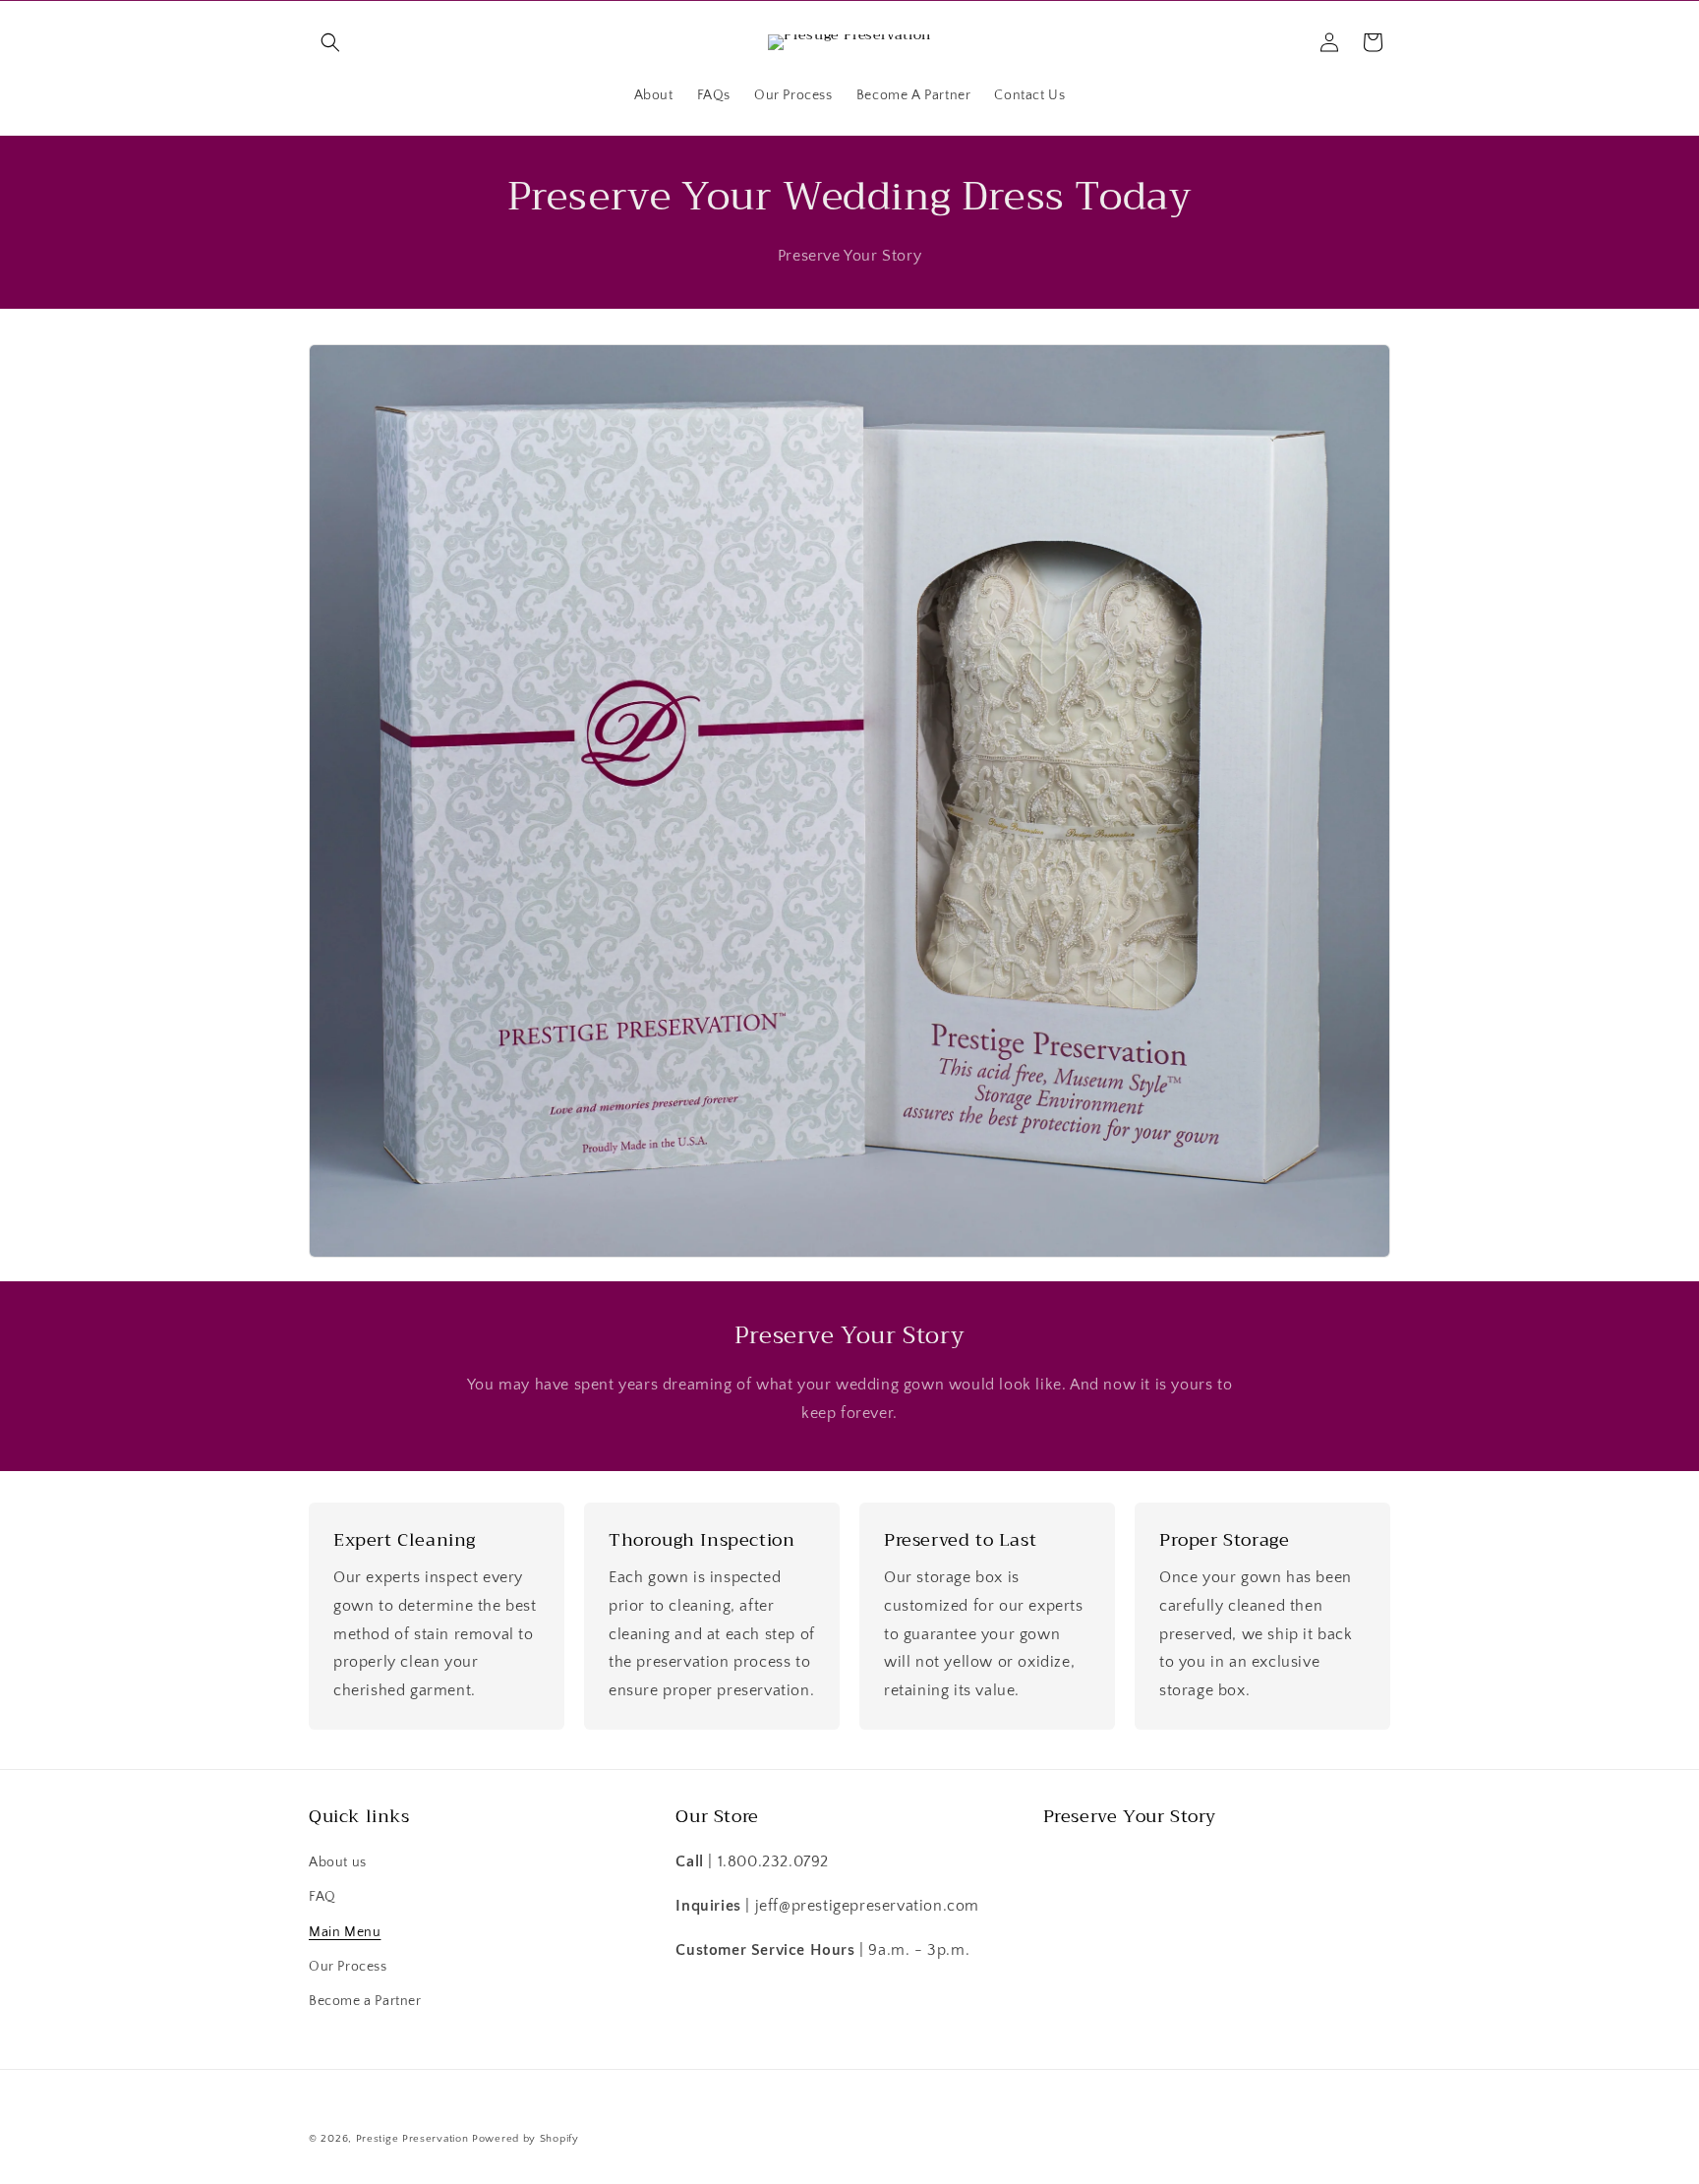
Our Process (348, 1967)
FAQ (322, 1898)
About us (338, 1863)
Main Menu (345, 1932)
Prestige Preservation (412, 2139)
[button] (330, 42)
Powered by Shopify (526, 2139)
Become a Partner (365, 2001)
